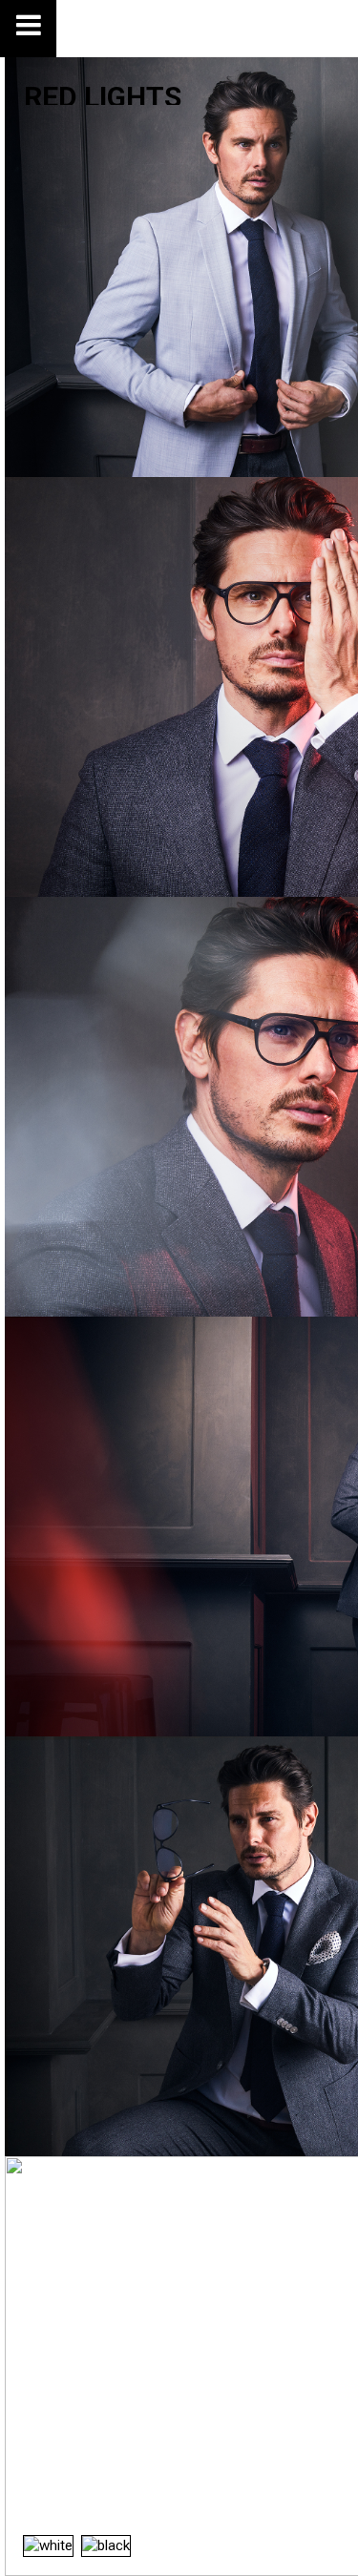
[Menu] (29, 29)
